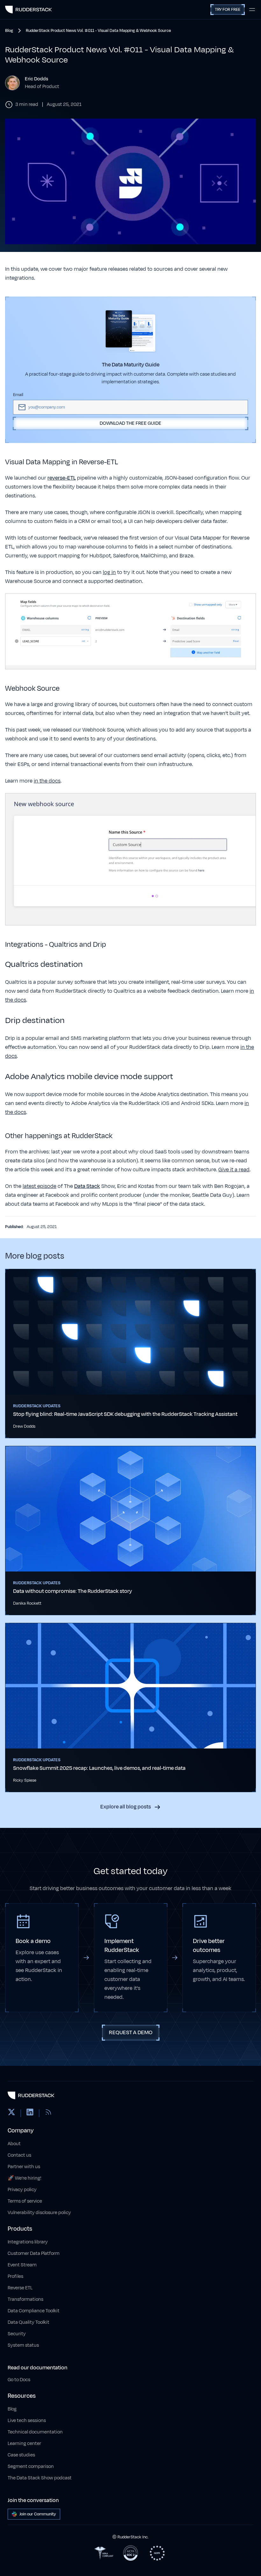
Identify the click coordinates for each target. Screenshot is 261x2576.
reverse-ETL (62, 478)
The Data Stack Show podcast (40, 2478)
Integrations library (28, 2242)
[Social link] (11, 2113)
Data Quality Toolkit (28, 2322)
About (14, 2144)
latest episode (39, 1186)
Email (18, 395)
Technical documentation (35, 2432)
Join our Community (38, 2514)
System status (23, 2345)
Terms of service (25, 2201)
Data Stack (87, 1186)
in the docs (47, 781)
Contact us (19, 2155)
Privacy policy (22, 2190)
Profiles (15, 2276)
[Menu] (252, 10)
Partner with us (24, 2167)
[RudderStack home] (28, 10)
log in (109, 572)
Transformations (25, 2299)
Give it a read (234, 1170)
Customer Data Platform (34, 2253)
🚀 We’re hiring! (25, 2178)
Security (17, 2334)
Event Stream (22, 2265)
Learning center (24, 2444)
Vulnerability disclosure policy (39, 2213)
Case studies (21, 2455)
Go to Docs (19, 2380)
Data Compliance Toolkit (34, 2311)
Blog (12, 2409)
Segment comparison (31, 2466)
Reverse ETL (20, 2288)
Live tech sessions (27, 2421)
